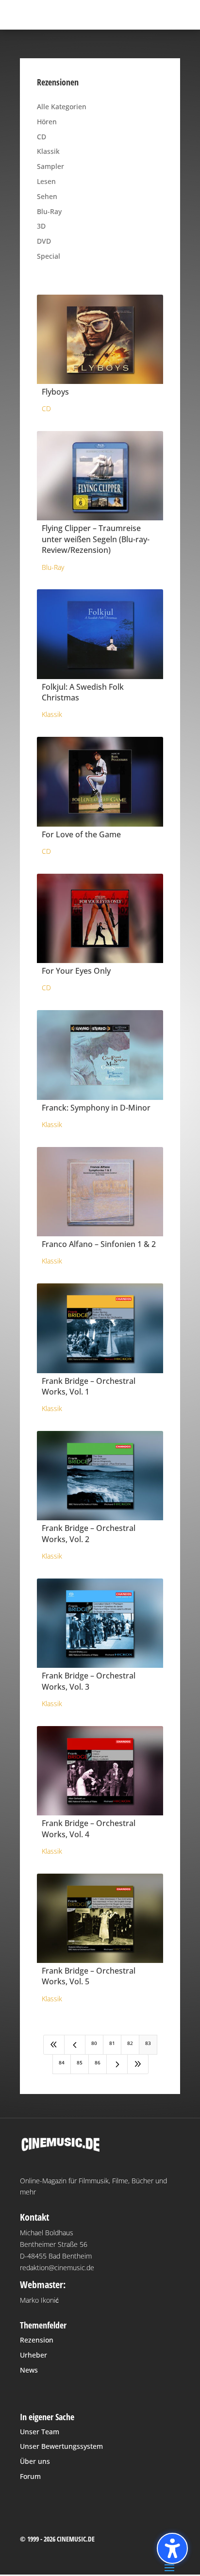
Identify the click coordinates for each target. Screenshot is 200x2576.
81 (112, 2043)
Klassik (48, 151)
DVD (44, 241)
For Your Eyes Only (76, 971)
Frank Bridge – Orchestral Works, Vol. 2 (89, 1533)
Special (49, 256)
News (29, 2370)
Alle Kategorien (62, 107)
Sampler (50, 166)
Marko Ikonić (39, 2300)
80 (94, 2043)
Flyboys (55, 392)
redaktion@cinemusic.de (57, 2268)
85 (80, 2062)
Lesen (46, 181)
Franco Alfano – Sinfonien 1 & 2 (99, 1244)
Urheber (33, 2355)
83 (148, 2043)
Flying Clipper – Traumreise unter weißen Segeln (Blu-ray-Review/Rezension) (96, 539)
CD (42, 137)
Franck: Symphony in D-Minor (96, 1108)
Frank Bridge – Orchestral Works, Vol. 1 (89, 1386)
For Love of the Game (81, 834)
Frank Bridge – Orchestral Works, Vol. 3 (89, 1681)
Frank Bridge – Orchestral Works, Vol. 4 (89, 1828)
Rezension (37, 2340)
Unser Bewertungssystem (61, 2446)
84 (62, 2062)
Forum (30, 2476)
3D (41, 226)
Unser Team (40, 2432)
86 (98, 2062)
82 (130, 2043)
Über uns (35, 2461)
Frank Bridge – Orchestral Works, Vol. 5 (89, 1976)
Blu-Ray (49, 211)
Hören (47, 122)
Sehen (47, 196)
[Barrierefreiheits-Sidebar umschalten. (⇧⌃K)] (172, 2548)
